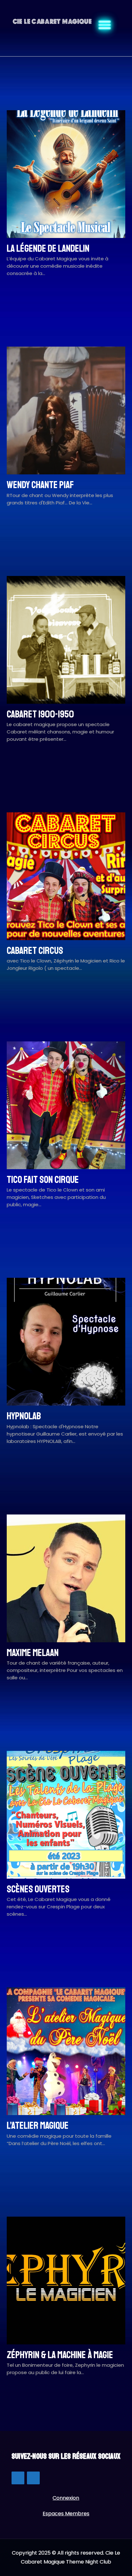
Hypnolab (24, 1416)
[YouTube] (33, 2478)
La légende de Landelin (48, 249)
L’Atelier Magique (38, 2126)
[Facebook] (18, 2478)
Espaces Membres (66, 2514)
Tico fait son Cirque (43, 1180)
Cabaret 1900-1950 (40, 714)
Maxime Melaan (33, 1653)
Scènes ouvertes (38, 1889)
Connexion (66, 2498)
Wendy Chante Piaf (40, 485)
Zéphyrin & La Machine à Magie (60, 2355)
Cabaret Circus (35, 951)
